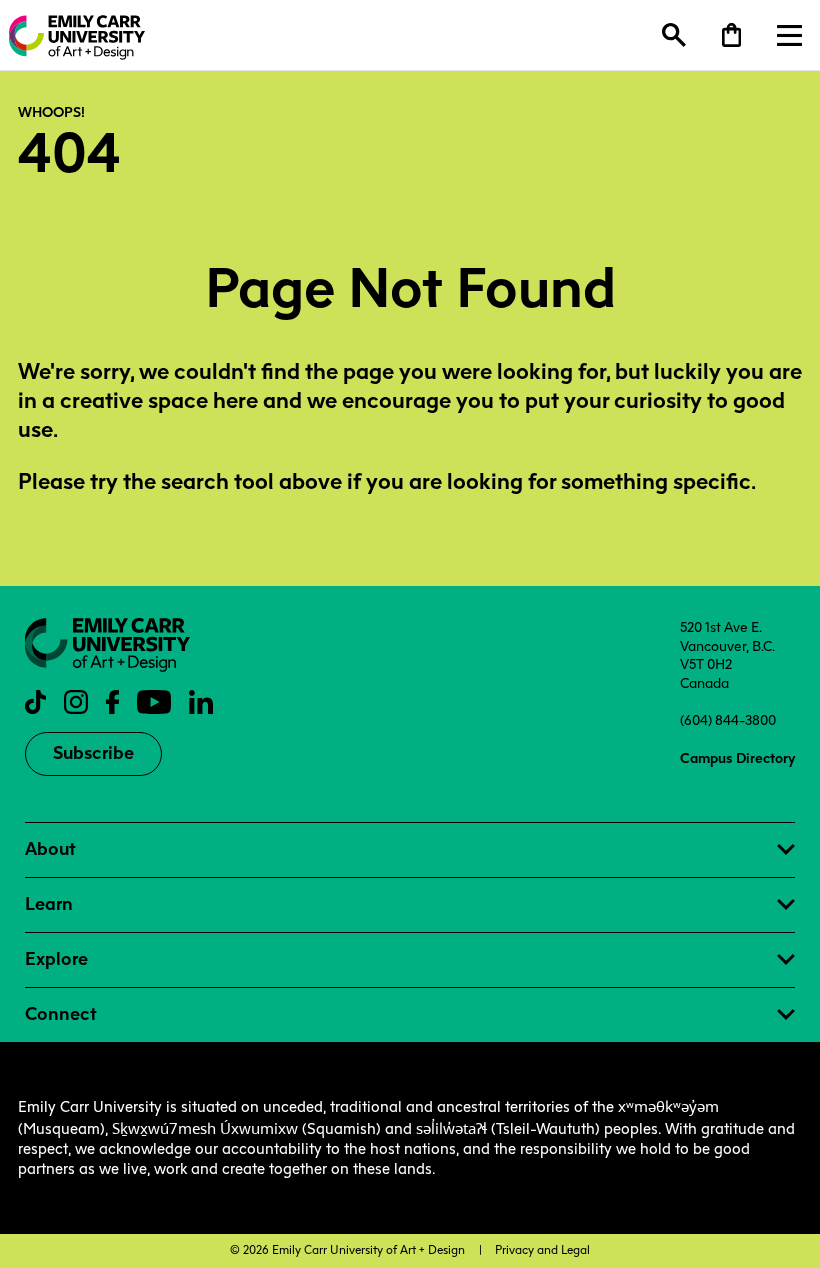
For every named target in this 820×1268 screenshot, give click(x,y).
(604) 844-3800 (728, 720)
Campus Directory (737, 758)
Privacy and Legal (542, 1250)
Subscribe (93, 753)
